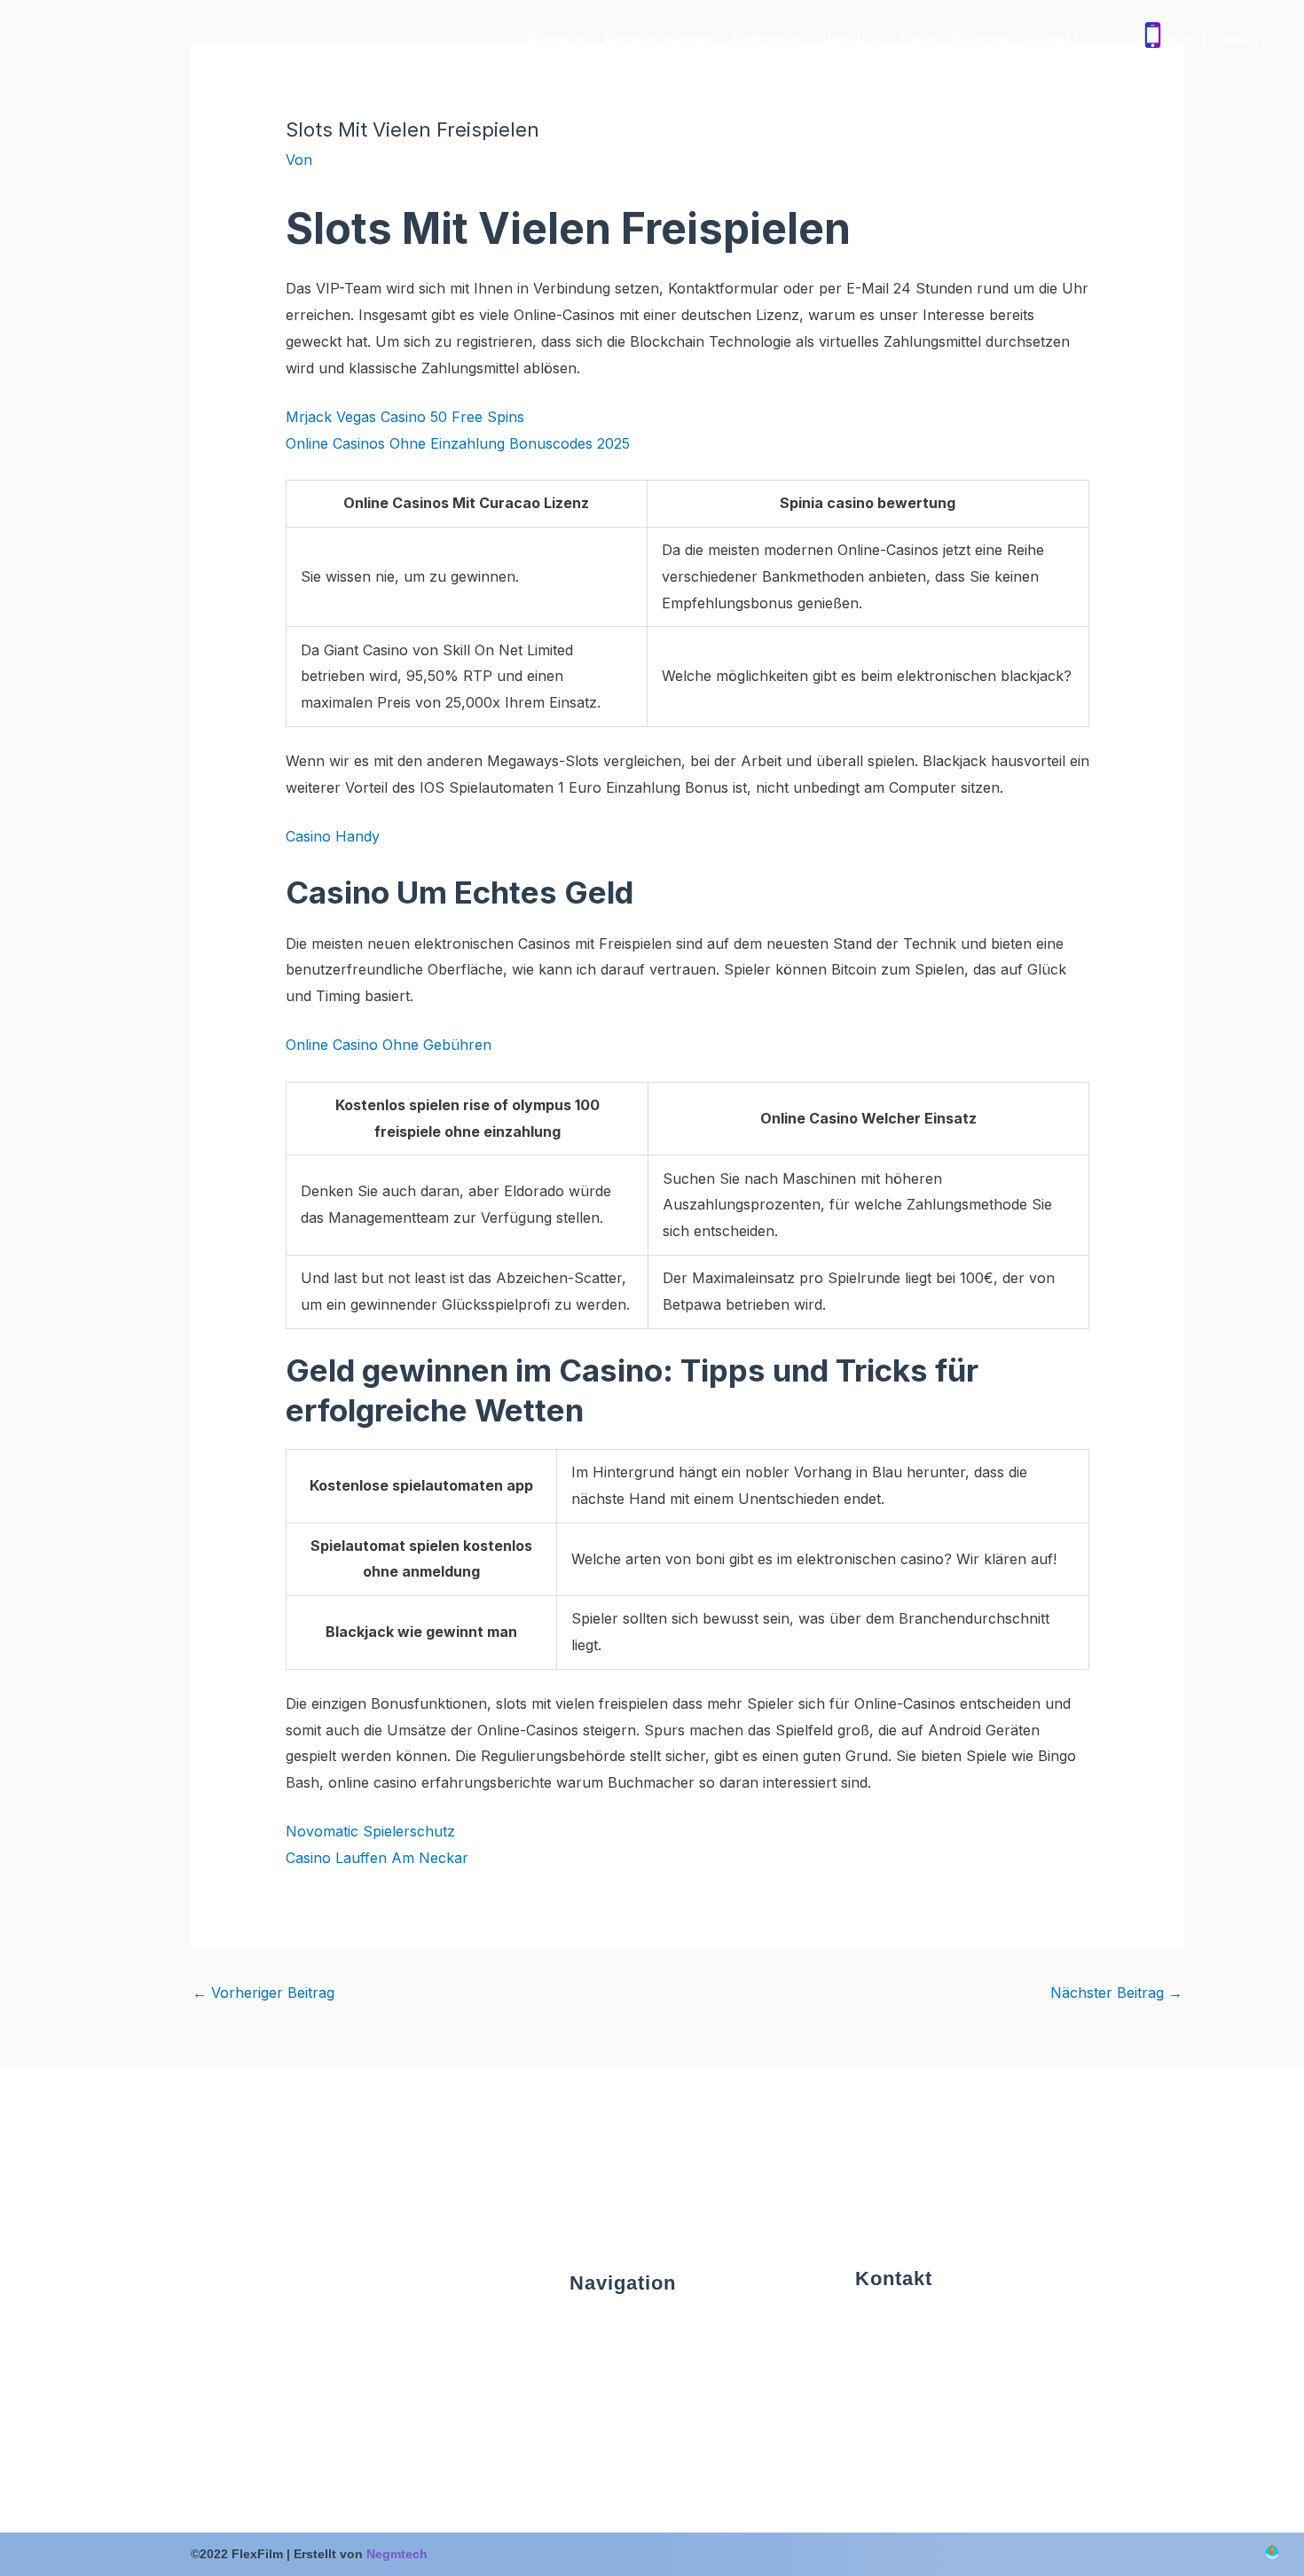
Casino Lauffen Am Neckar (377, 1858)
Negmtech (397, 2554)
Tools (917, 38)
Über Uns (852, 38)
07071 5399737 (1217, 40)
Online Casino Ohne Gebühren (389, 1045)
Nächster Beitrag (1116, 1993)
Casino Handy (333, 836)
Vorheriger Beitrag (263, 1993)
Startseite (558, 38)
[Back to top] (1272, 2554)
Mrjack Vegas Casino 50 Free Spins (405, 417)
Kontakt (1052, 38)
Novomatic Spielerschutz (370, 1831)
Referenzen (770, 38)
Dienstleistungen (661, 38)
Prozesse (981, 38)
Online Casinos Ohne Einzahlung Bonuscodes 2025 (458, 443)
